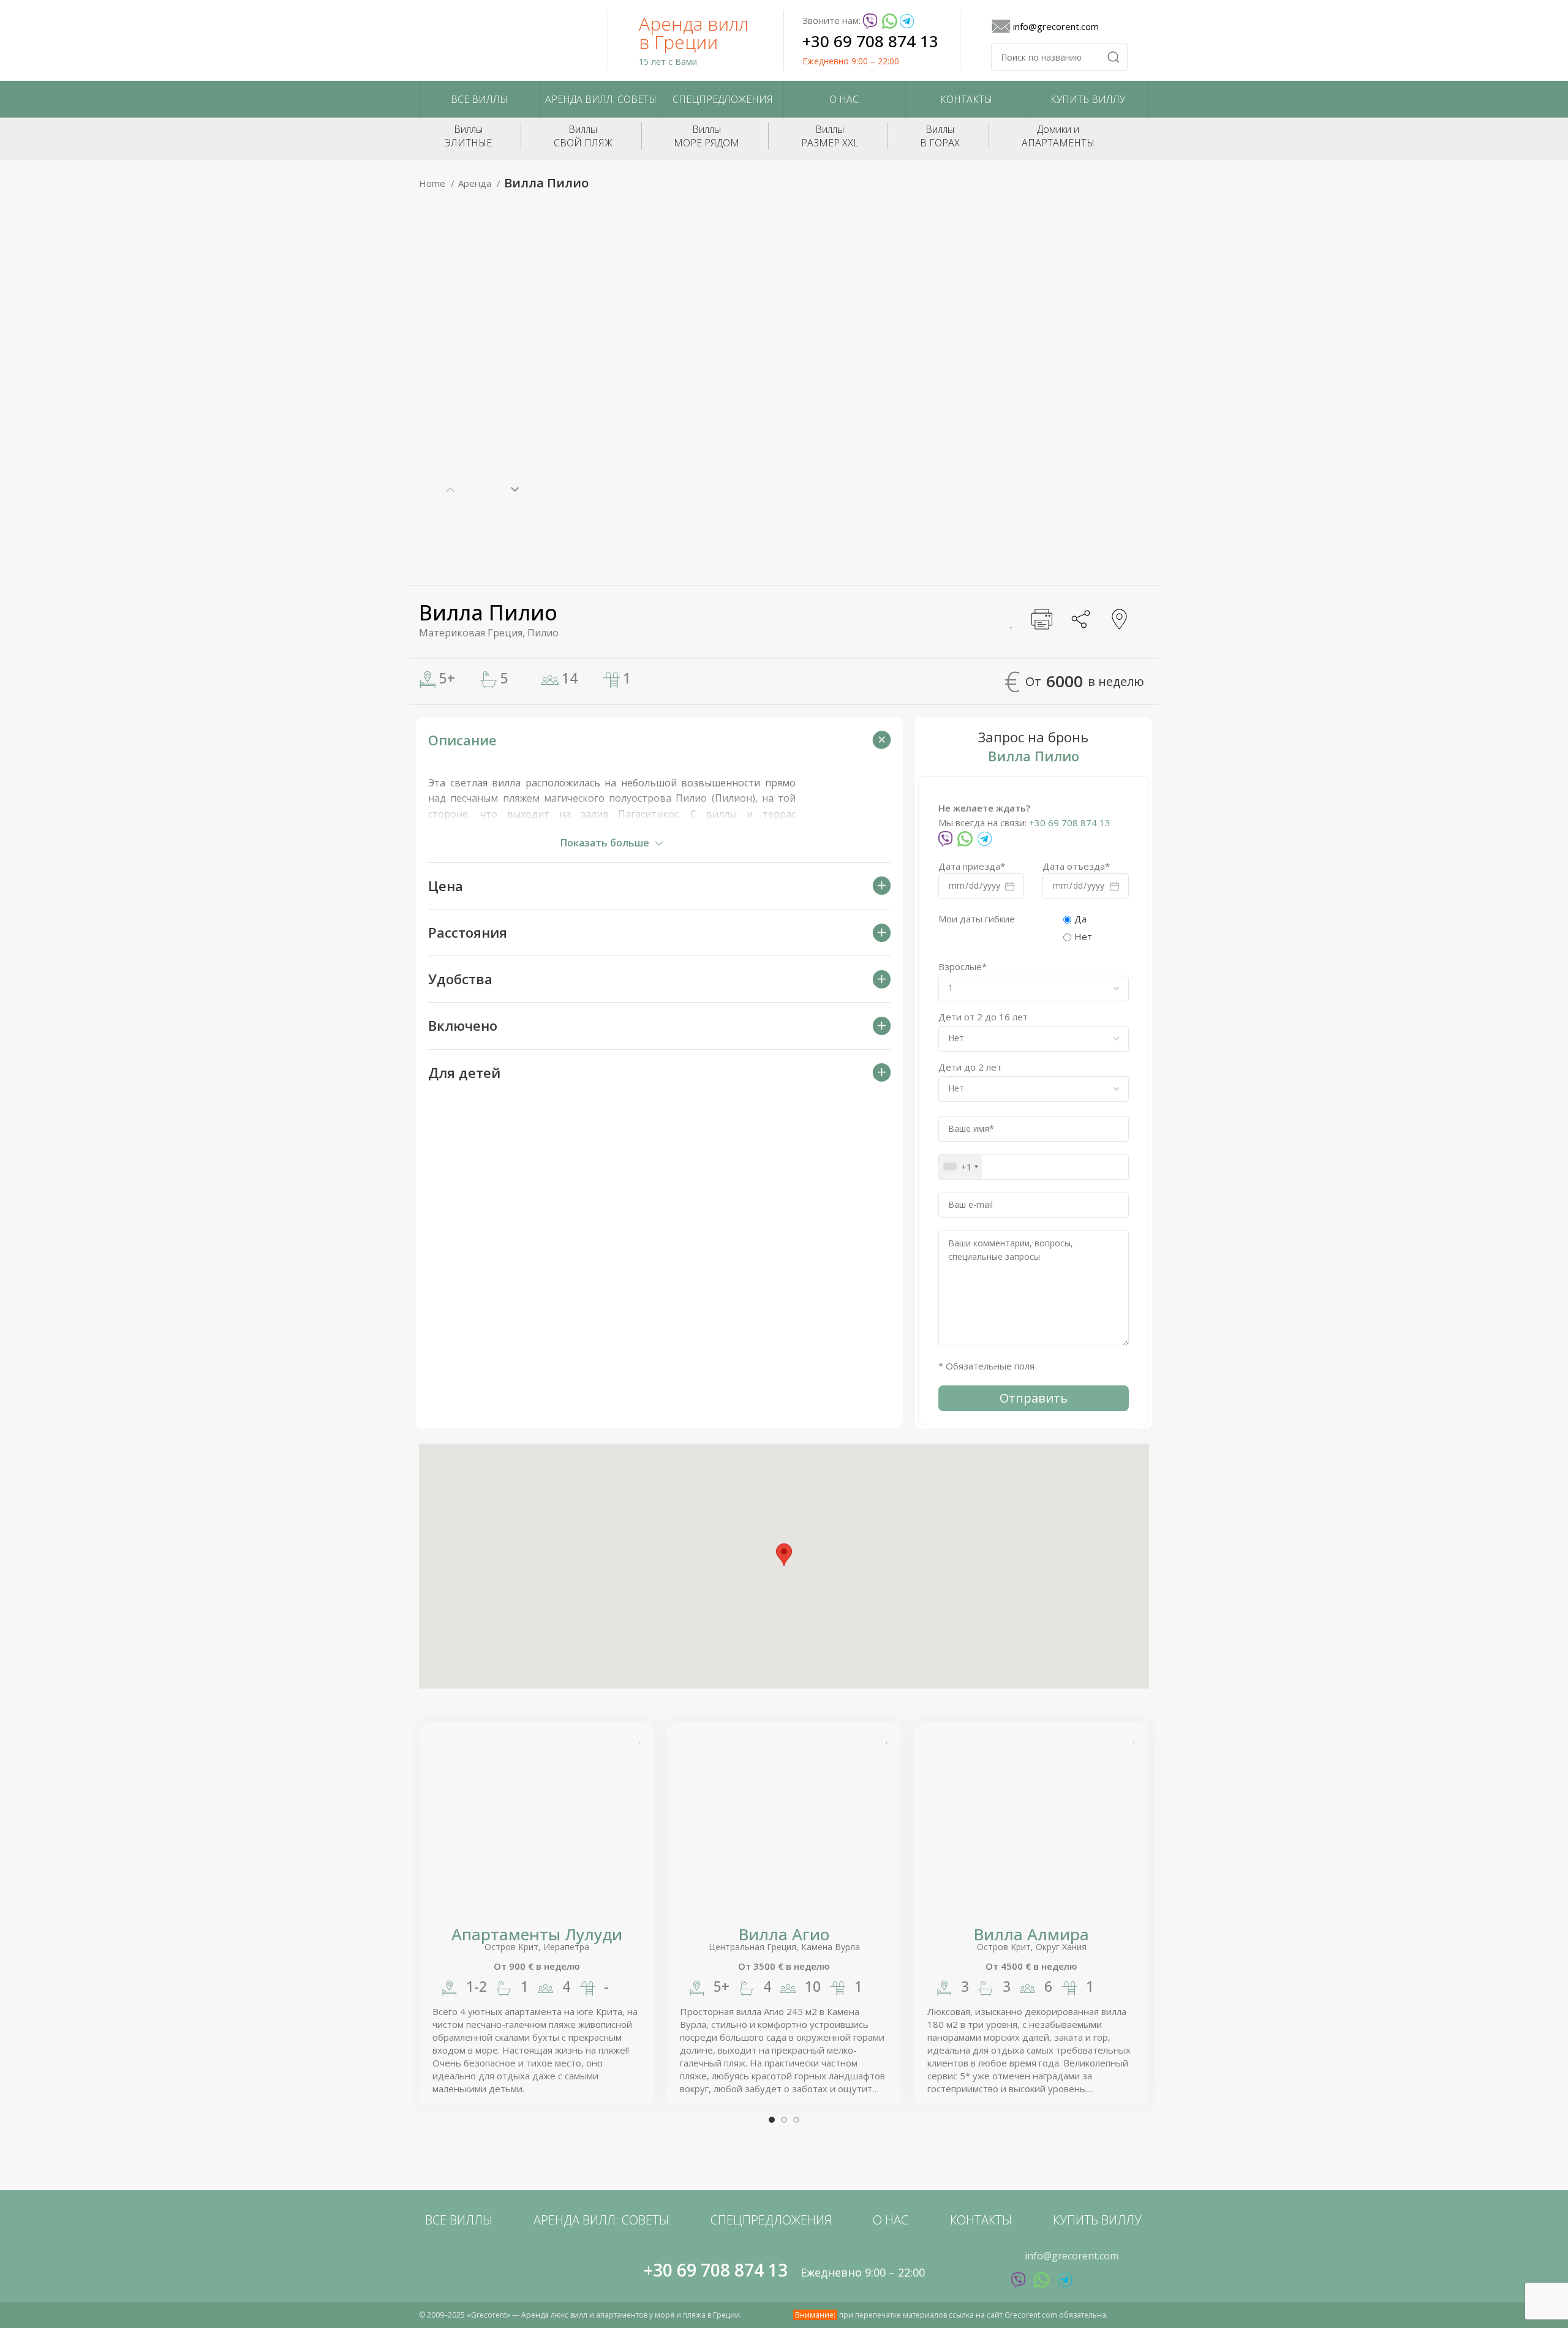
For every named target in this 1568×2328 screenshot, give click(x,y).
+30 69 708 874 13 (870, 41)
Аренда (476, 183)
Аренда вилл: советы (601, 99)
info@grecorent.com (1056, 26)
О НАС (844, 99)
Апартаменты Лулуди (537, 1934)
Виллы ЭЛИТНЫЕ (468, 136)
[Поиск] (1114, 57)
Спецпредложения (723, 99)
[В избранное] (1011, 621)
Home (433, 183)
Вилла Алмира (1031, 1934)
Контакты (966, 99)
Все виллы (479, 99)
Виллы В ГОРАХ (940, 136)
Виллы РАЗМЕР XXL (830, 136)
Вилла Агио (784, 1934)
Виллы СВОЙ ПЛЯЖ (583, 136)
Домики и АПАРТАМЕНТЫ (1058, 136)
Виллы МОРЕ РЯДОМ (707, 136)
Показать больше (605, 843)
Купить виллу (1088, 99)
